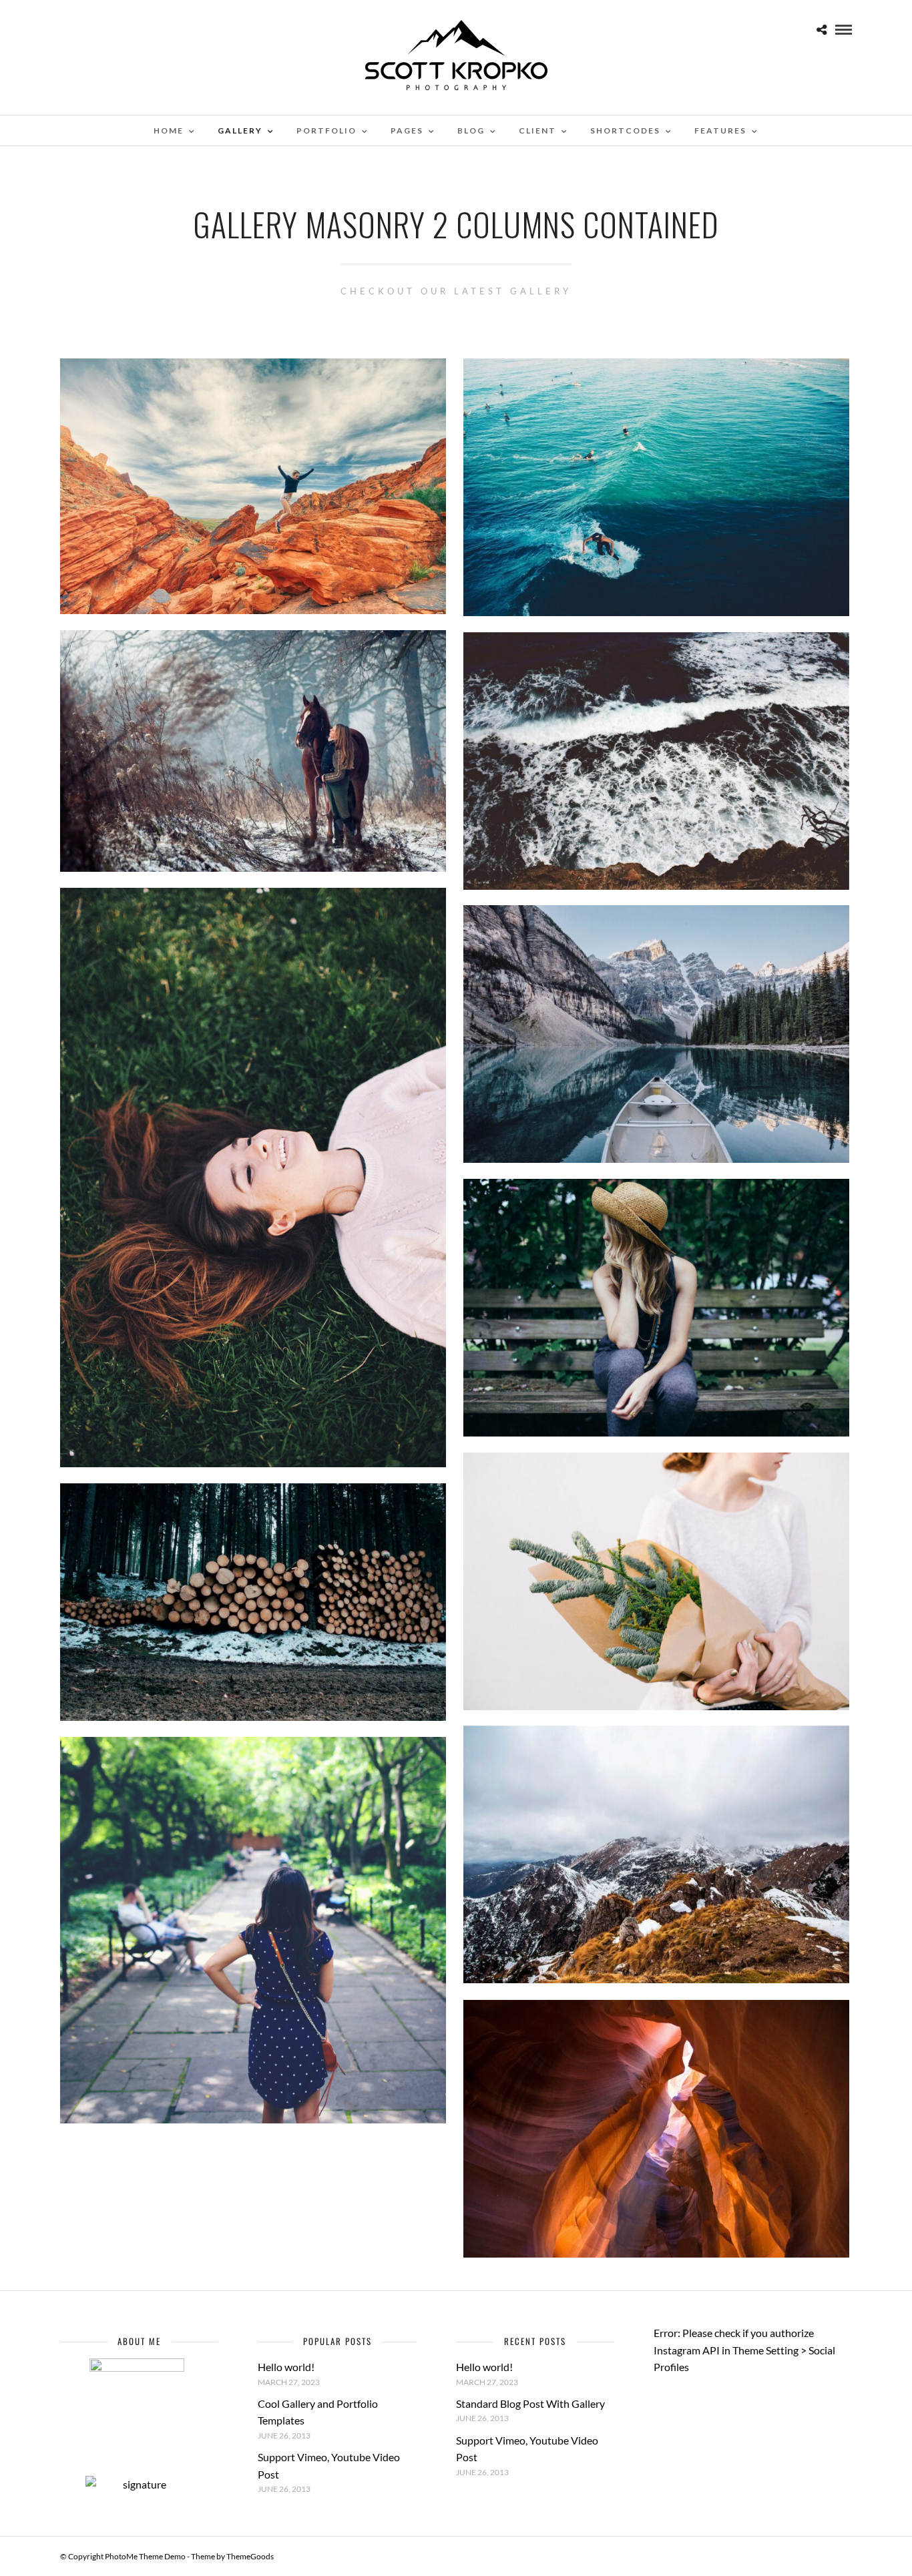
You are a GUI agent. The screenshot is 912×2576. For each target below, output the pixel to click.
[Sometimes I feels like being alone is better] (656, 1307)
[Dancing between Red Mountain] (253, 486)
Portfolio (326, 131)
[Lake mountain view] (656, 1034)
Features (720, 131)
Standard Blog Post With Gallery (530, 2403)
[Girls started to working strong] (253, 1930)
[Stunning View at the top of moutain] (656, 1854)
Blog (471, 131)
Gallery (240, 131)
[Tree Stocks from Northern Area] (253, 1602)
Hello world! (286, 2367)
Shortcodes (625, 131)
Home (169, 131)
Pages (407, 131)
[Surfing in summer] (656, 487)
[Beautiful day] (656, 1581)
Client (537, 131)
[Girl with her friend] (253, 751)
